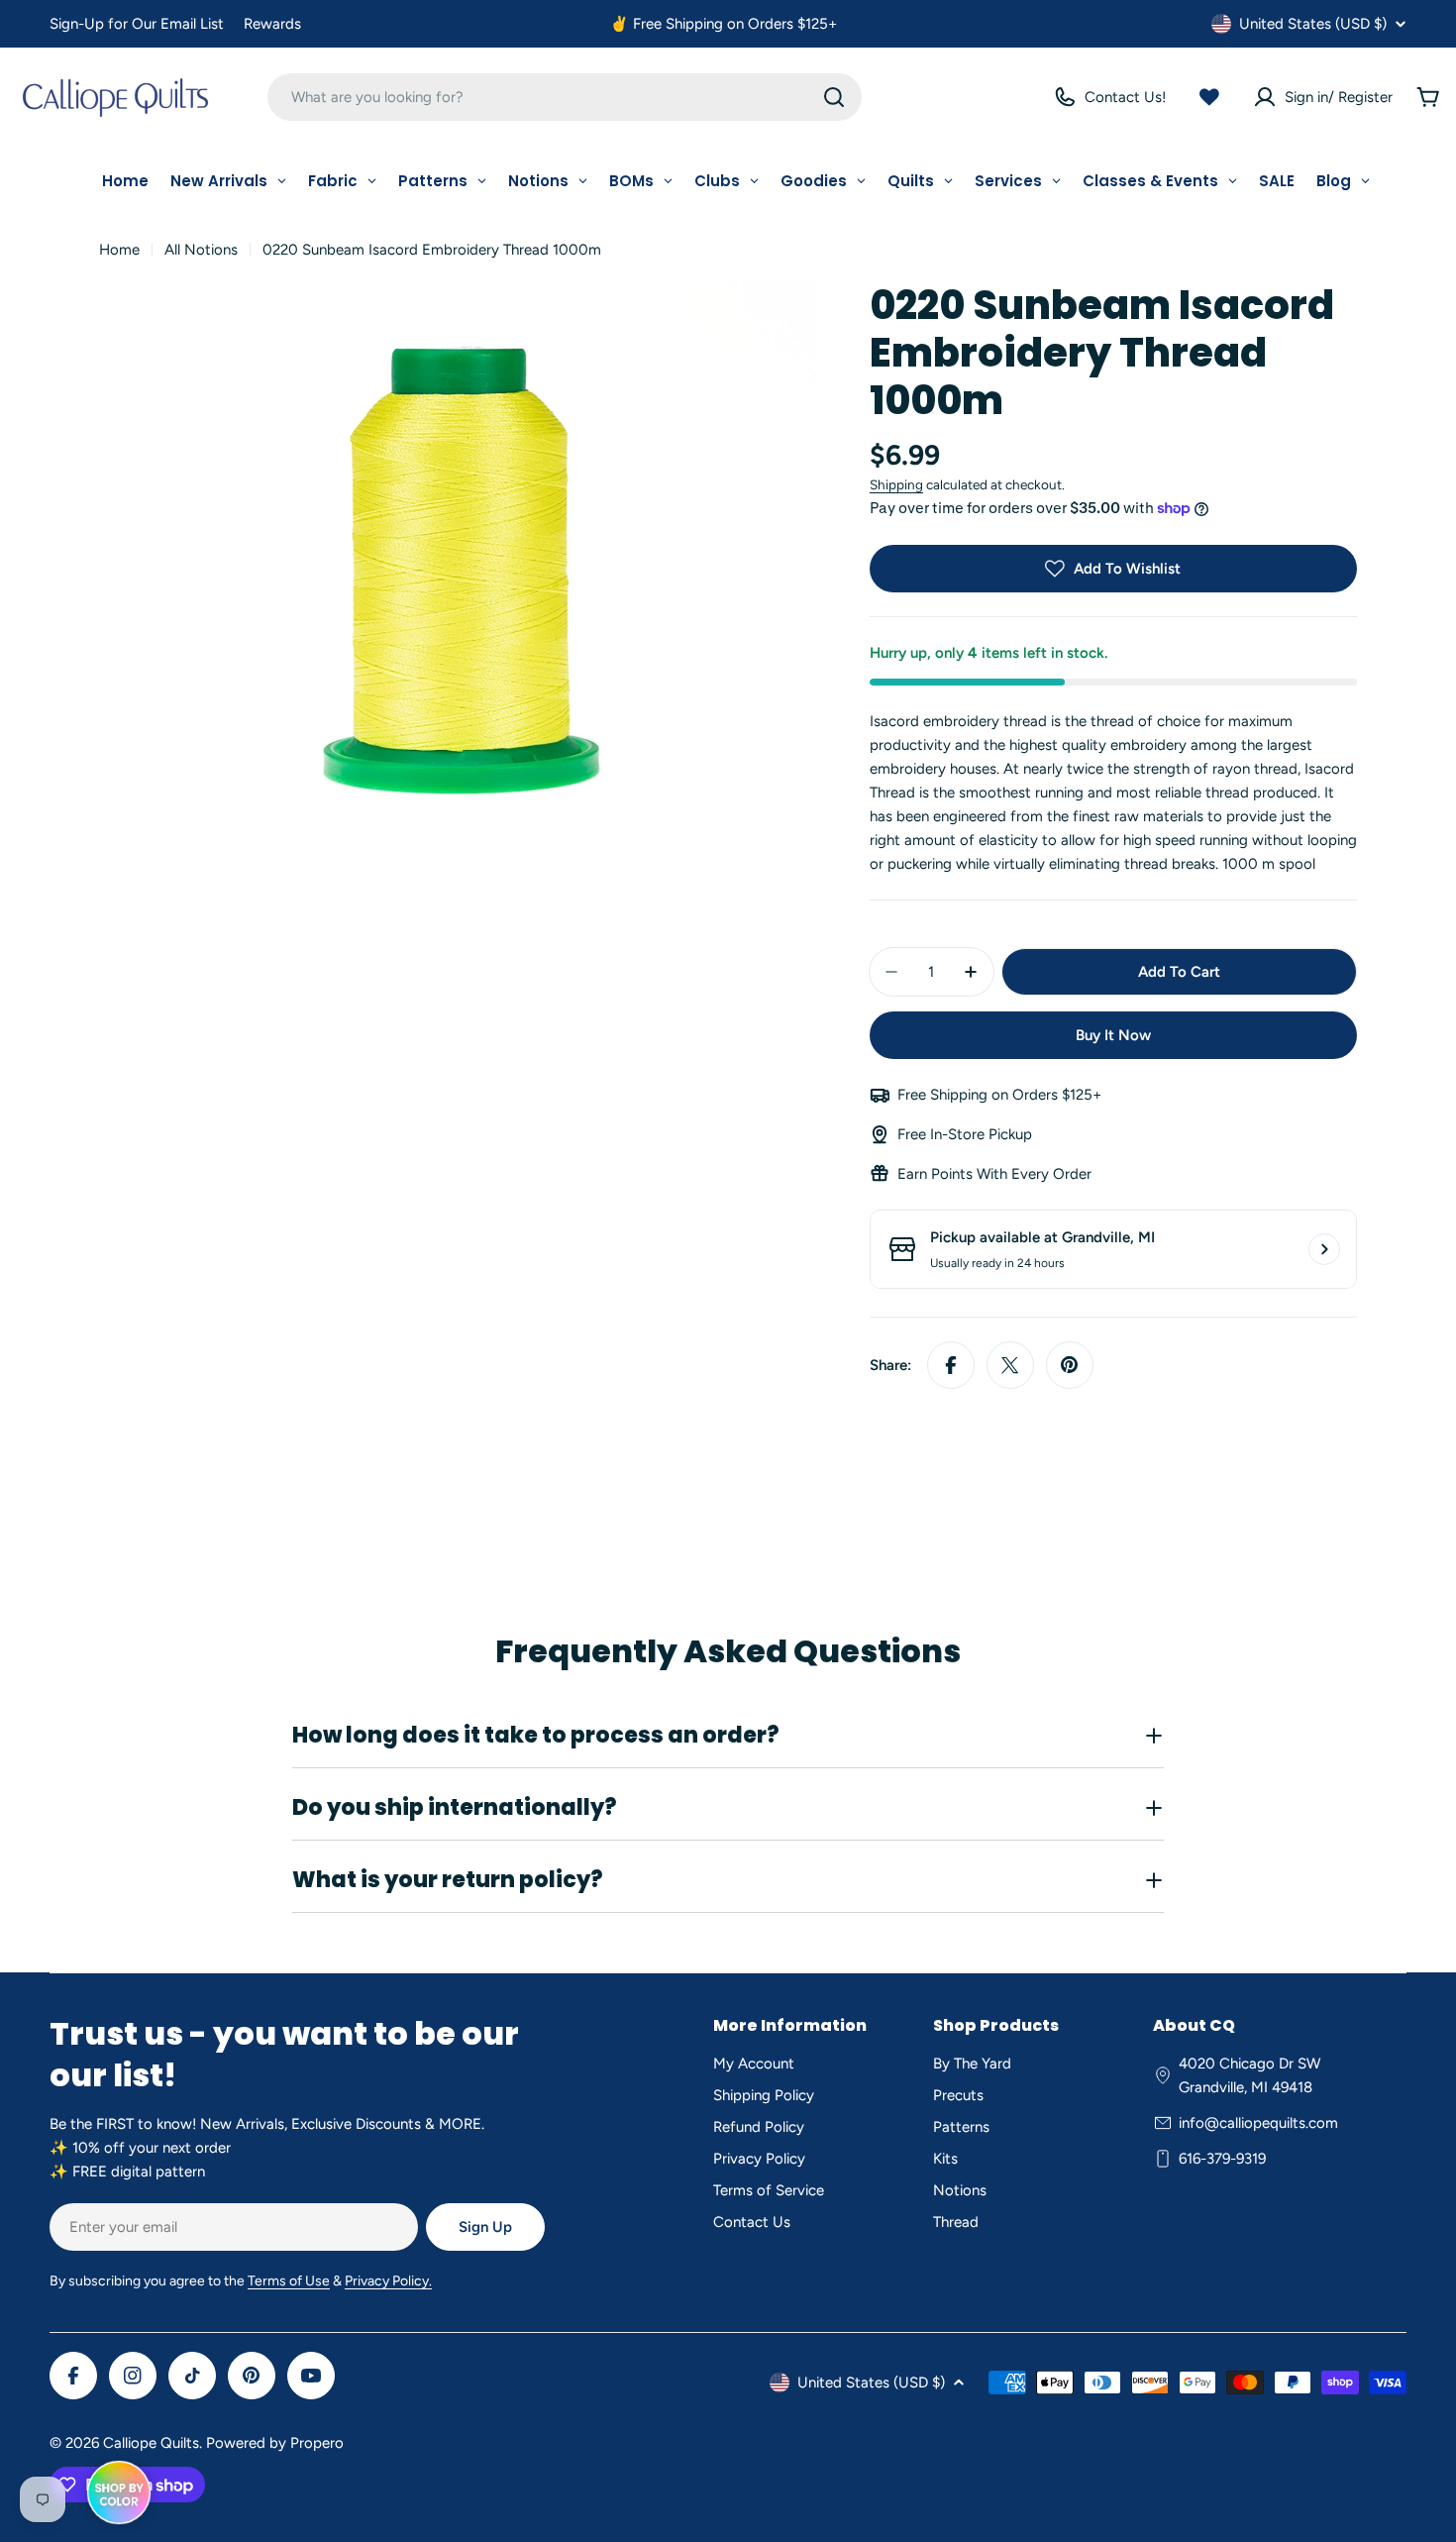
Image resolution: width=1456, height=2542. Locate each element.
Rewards (272, 24)
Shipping (896, 484)
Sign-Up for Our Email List (137, 24)
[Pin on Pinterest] (1070, 1365)
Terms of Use (289, 2281)
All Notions (201, 250)
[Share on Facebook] (951, 1365)
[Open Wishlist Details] (1209, 97)
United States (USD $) (1313, 24)
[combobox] (565, 97)
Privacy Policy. (388, 2281)
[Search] (834, 97)
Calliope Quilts (151, 2443)
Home (119, 250)
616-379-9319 (1222, 2159)
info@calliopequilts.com (1258, 2123)
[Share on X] (1010, 1365)
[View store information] (1324, 1249)
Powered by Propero (275, 2443)
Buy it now (1113, 1035)
